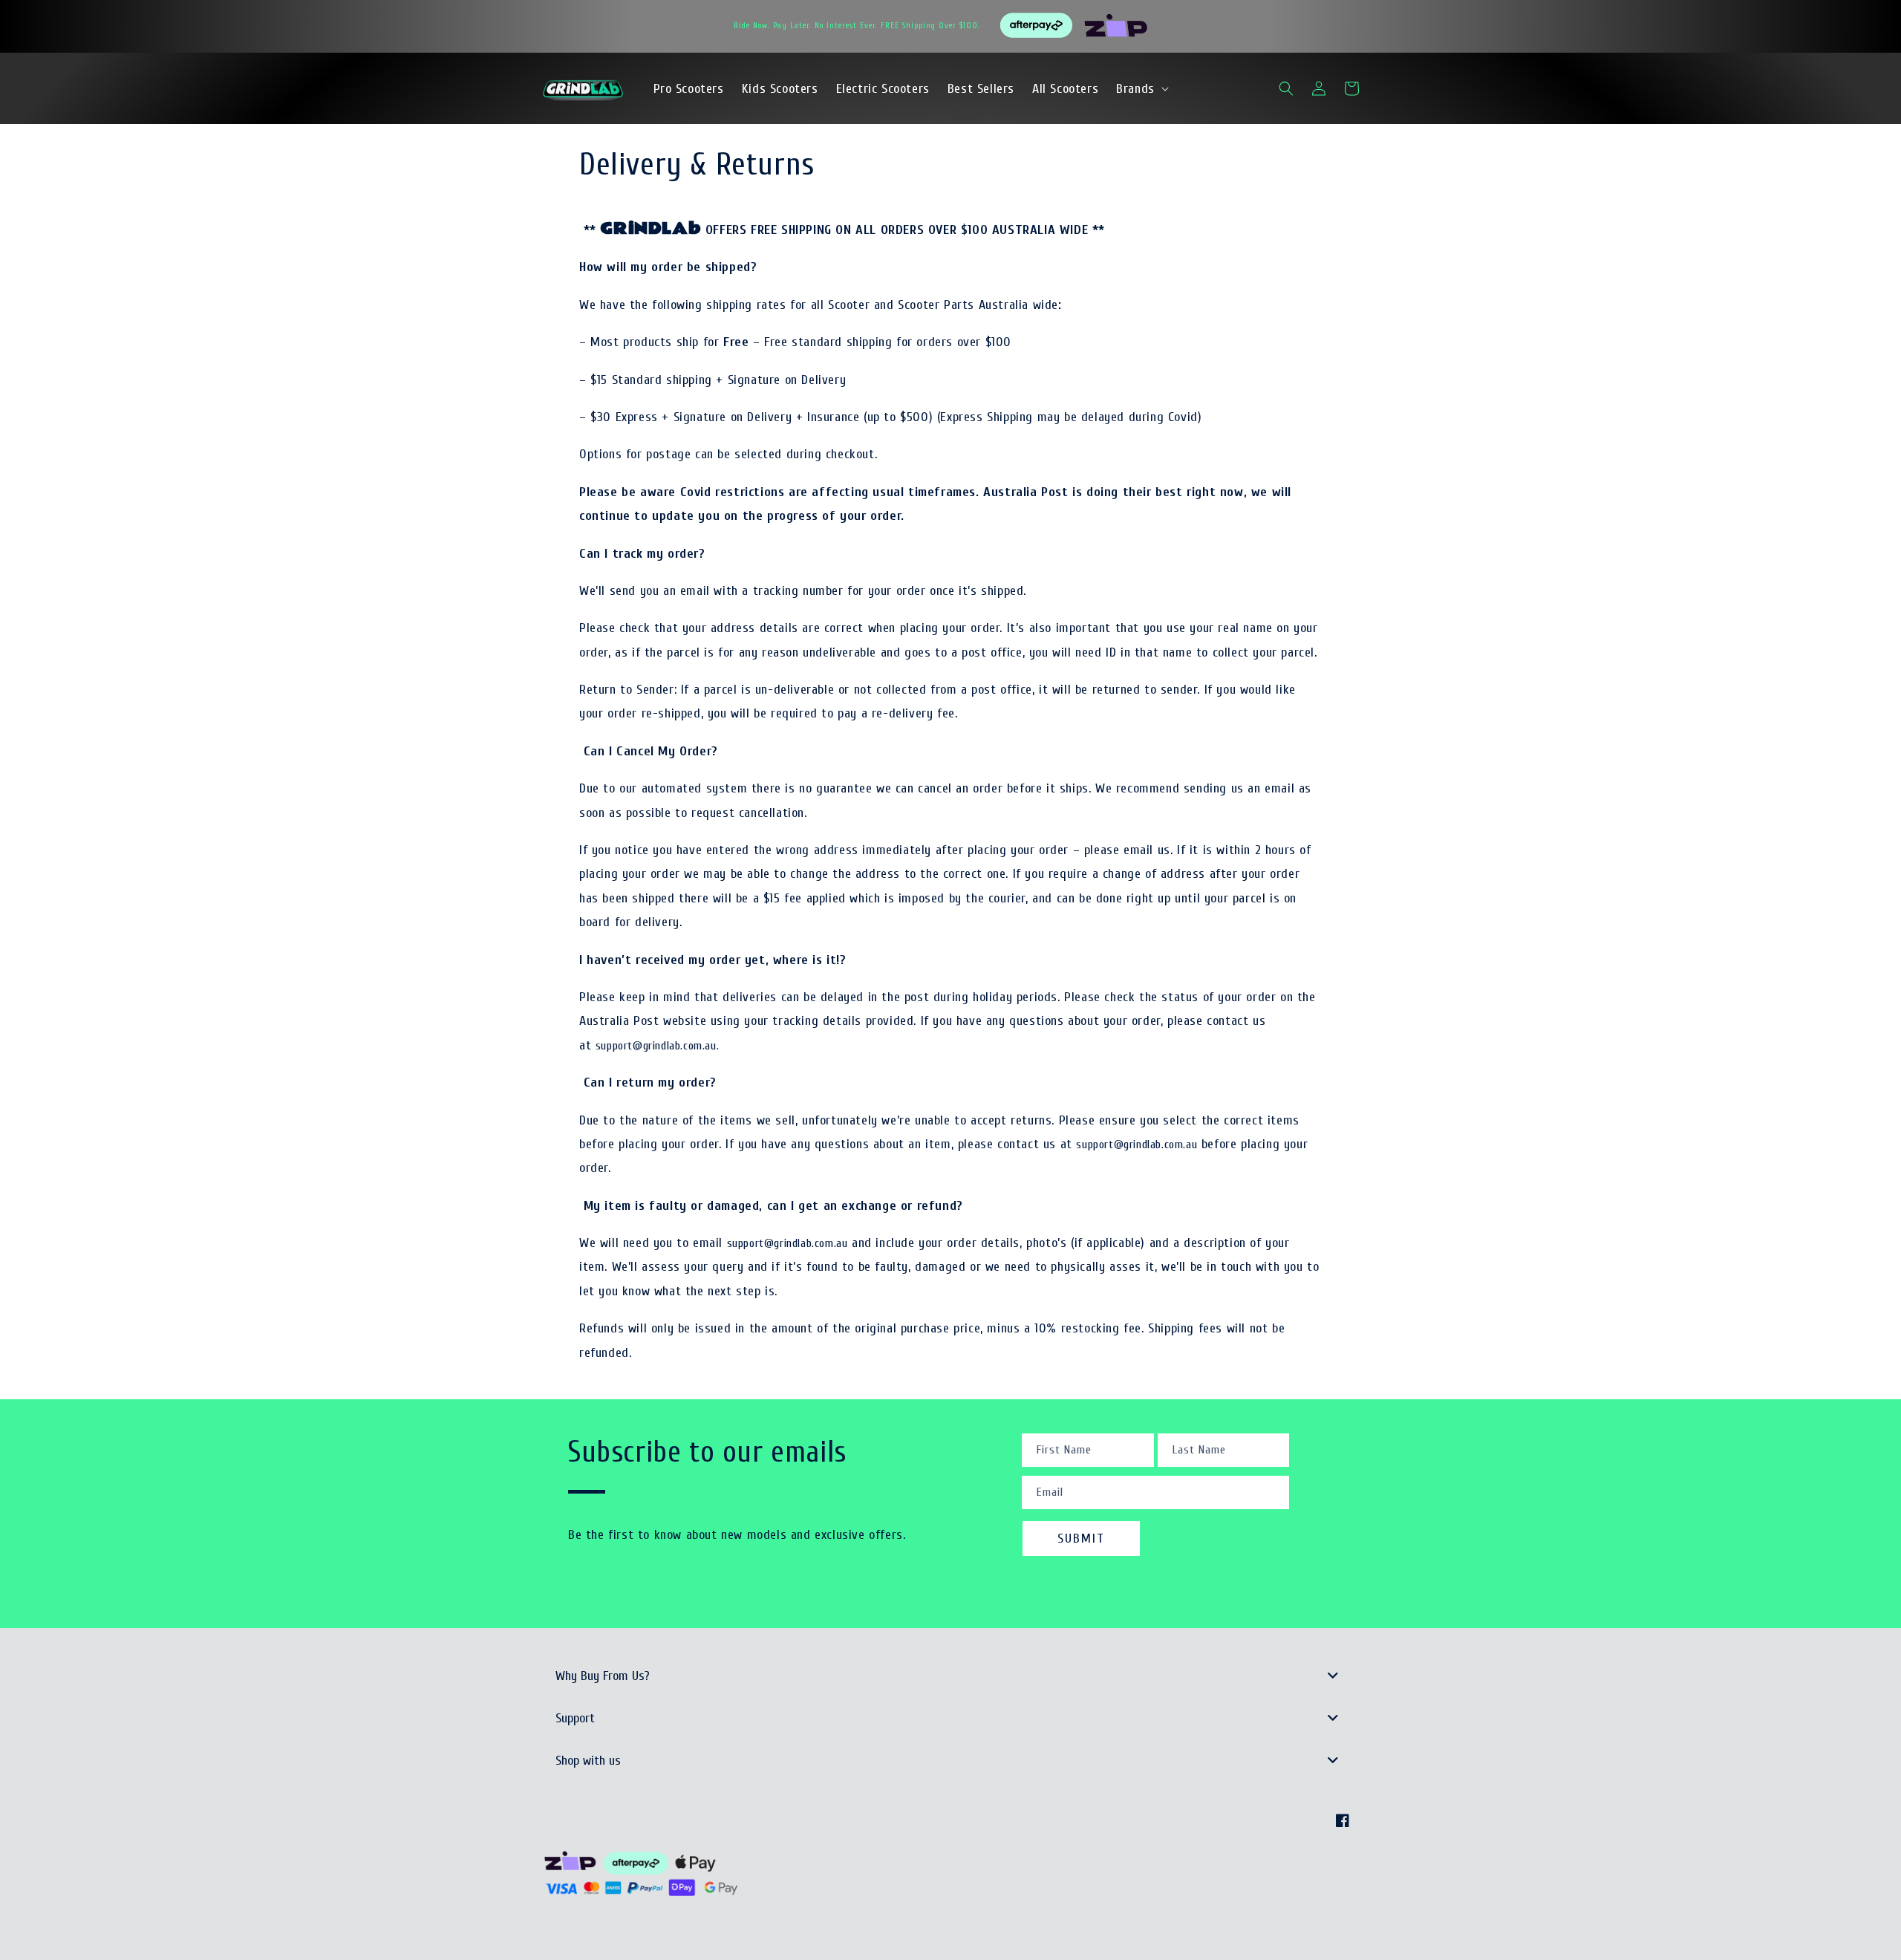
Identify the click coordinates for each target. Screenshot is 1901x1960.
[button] (1141, 89)
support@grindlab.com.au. (657, 1046)
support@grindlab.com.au (1137, 1145)
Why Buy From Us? (603, 1676)
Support (575, 1718)
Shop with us (588, 1761)
